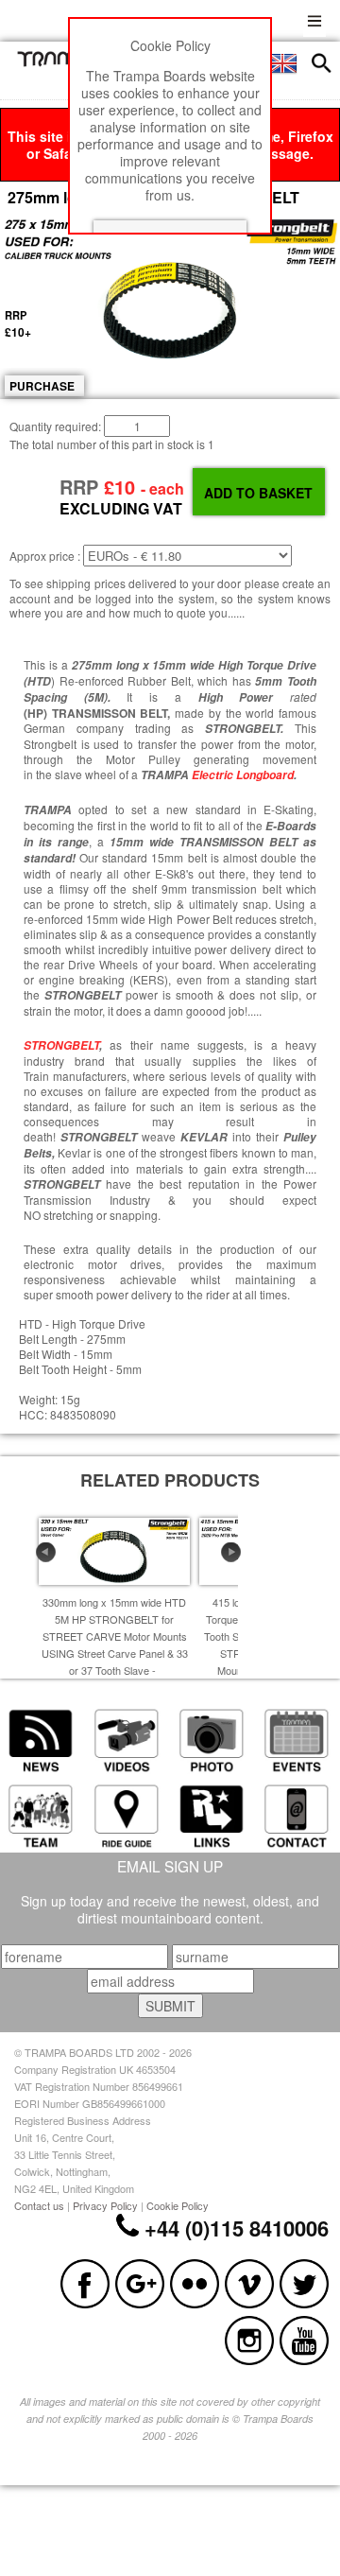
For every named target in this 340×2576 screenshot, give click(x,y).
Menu (314, 18)
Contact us (39, 2205)
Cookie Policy (178, 2205)
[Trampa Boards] (59, 61)
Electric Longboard (243, 775)
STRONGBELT (61, 1045)
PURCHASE (42, 386)
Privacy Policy (105, 2205)
